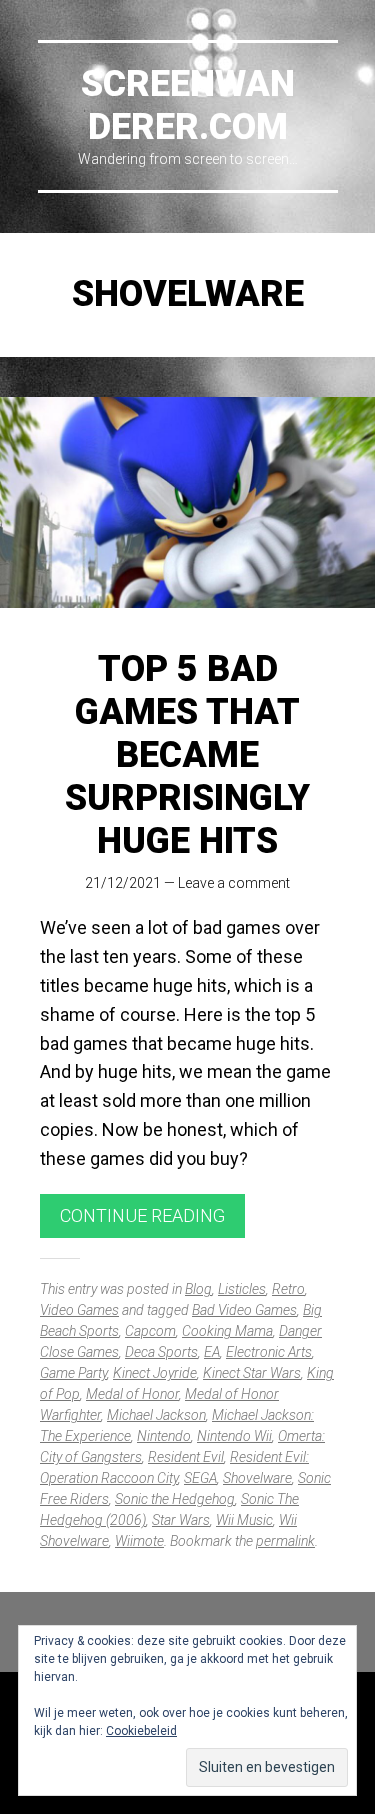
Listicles (242, 1289)
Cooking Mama (227, 1331)
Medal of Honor (132, 1394)
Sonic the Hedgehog (175, 1499)
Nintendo (164, 1436)
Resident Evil (186, 1457)
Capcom (150, 1331)
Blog (198, 1289)
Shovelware (257, 1478)
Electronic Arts (269, 1352)
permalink (285, 1541)
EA (212, 1352)
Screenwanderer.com (188, 105)
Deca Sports (161, 1352)
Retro (288, 1289)
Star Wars (181, 1520)
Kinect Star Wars (252, 1373)
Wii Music (244, 1520)
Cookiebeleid (141, 1731)
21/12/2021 (123, 883)
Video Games (79, 1310)
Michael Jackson (156, 1415)
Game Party (73, 1373)
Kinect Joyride (155, 1373)
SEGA (200, 1478)
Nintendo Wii (234, 1436)
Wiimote (139, 1541)
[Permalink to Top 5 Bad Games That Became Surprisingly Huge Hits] (187, 502)
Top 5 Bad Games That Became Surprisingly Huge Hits (187, 755)
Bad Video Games (244, 1310)
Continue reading (142, 1215)
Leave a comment (234, 883)
